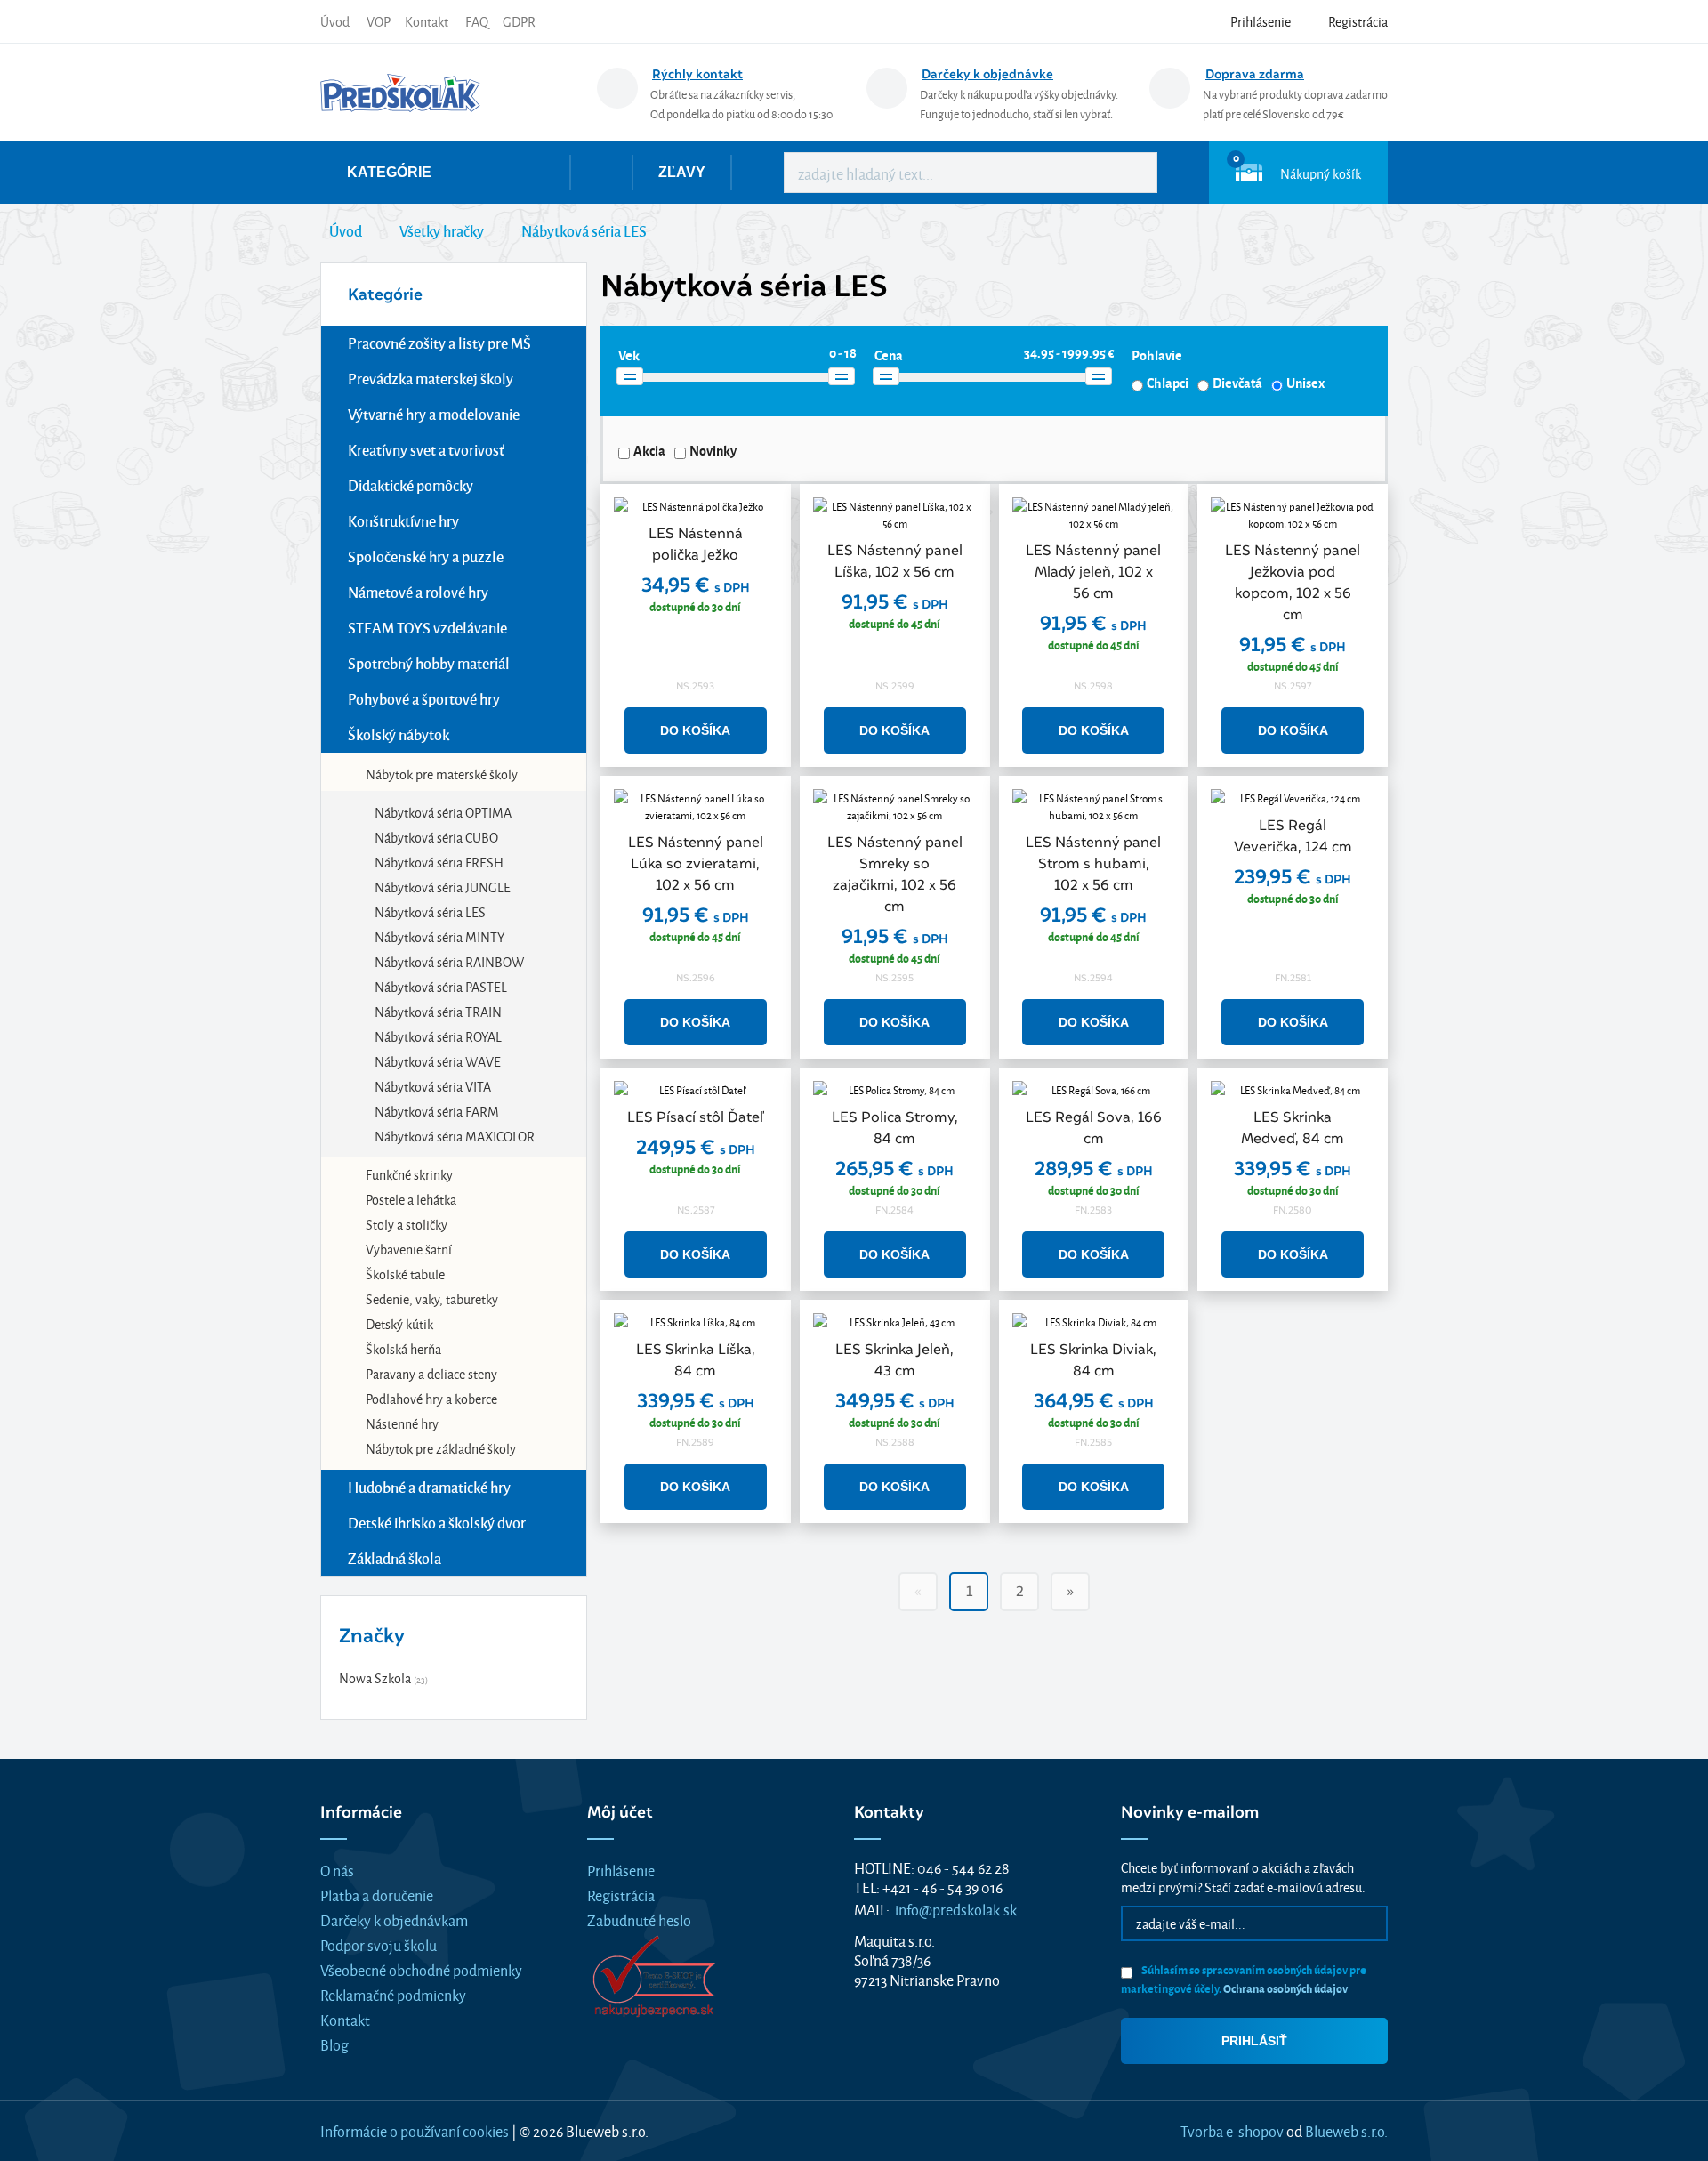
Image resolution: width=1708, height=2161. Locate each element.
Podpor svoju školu (379, 1944)
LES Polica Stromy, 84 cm (895, 1128)
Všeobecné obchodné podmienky (421, 1969)
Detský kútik (399, 1323)
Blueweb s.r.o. (1346, 2130)
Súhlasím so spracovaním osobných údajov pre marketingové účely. (1244, 1979)
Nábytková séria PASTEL (441, 986)
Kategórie (389, 172)
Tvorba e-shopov (1232, 2130)
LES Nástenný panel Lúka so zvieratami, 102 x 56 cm (696, 863)
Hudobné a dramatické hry (429, 1487)
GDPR (519, 21)
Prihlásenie (621, 1870)
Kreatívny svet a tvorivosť (426, 450)
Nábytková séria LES (430, 911)
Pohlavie (1157, 355)
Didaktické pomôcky (411, 485)
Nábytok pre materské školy (442, 774)
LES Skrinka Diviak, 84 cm (1093, 1360)
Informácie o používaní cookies (415, 2130)
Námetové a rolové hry (418, 592)
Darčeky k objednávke (987, 74)
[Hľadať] (1131, 173)
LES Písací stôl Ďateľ (695, 1117)
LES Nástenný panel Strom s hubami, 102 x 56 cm (1093, 863)
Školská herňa (403, 1348)
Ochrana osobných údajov (1285, 1988)
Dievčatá (1237, 383)
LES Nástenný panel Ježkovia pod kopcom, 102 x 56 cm (1293, 582)
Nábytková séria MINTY (439, 936)
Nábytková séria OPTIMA (443, 812)
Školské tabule (405, 1274)
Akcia (649, 450)
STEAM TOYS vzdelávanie (427, 628)
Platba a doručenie (377, 1895)
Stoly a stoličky (407, 1224)
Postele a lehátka (411, 1199)
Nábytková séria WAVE (438, 1061)
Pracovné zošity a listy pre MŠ (439, 343)
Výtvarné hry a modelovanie (434, 414)
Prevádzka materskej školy (431, 379)
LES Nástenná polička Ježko (696, 544)
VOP (379, 21)
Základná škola (395, 1558)
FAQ (477, 21)
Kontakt (427, 21)
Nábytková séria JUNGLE (443, 887)
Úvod (335, 21)
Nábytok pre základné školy (441, 1448)
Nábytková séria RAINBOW (449, 961)
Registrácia (621, 1895)
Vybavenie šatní (409, 1249)
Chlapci (1168, 383)
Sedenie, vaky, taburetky (432, 1298)
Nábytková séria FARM (437, 1111)
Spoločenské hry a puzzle (426, 556)
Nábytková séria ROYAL (438, 1036)
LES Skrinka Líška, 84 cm (696, 1360)
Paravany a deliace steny (431, 1373)
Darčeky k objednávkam (394, 1919)
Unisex (1305, 383)
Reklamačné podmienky (393, 1994)
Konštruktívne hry (403, 521)
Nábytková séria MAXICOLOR (455, 1136)
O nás (337, 1870)
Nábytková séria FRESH (439, 862)
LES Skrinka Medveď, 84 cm (1293, 1128)
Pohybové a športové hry (424, 699)
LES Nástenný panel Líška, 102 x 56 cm (895, 561)
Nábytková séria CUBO (436, 837)
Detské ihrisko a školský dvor (437, 1523)
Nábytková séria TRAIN (438, 1011)
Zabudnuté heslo (639, 1919)
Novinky (713, 450)
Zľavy (682, 172)
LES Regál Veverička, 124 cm (1293, 836)
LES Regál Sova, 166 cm (1094, 1128)
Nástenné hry (402, 1423)
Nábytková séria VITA (433, 1086)
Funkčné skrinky (409, 1174)
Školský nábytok (399, 734)
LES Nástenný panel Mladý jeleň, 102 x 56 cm (1093, 572)
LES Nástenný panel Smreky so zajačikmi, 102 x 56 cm (895, 874)
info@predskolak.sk (956, 1909)
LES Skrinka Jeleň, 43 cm (894, 1360)
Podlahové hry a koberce (431, 1398)
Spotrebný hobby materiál (429, 663)
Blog (334, 2044)
